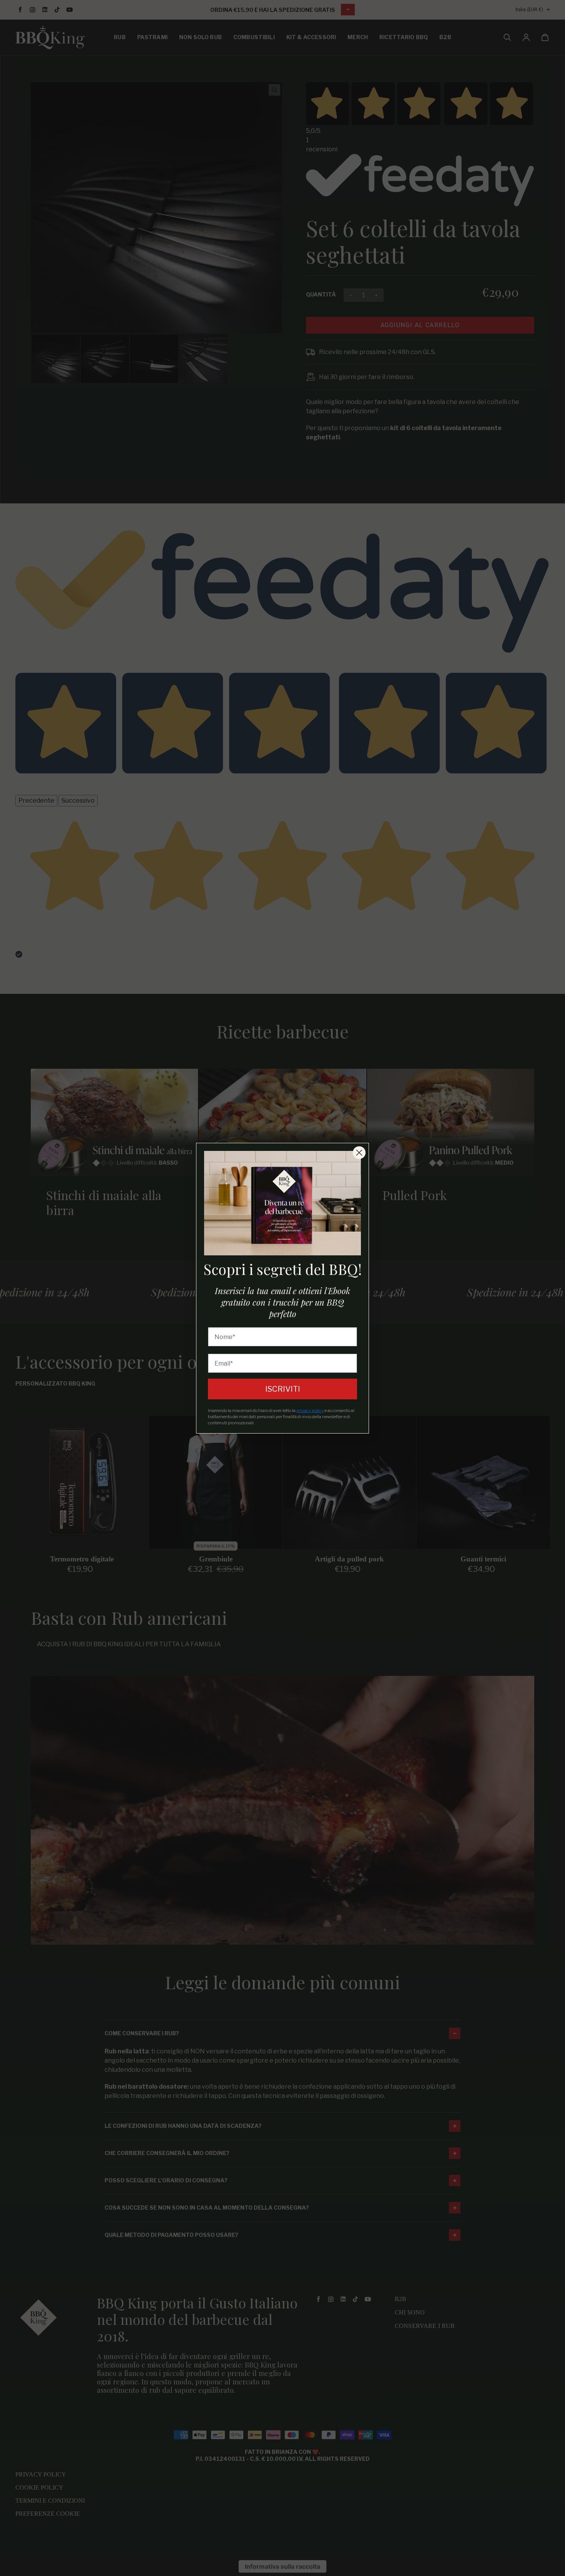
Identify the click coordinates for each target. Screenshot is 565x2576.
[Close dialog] (359, 1153)
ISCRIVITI (283, 1389)
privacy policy (310, 1411)
